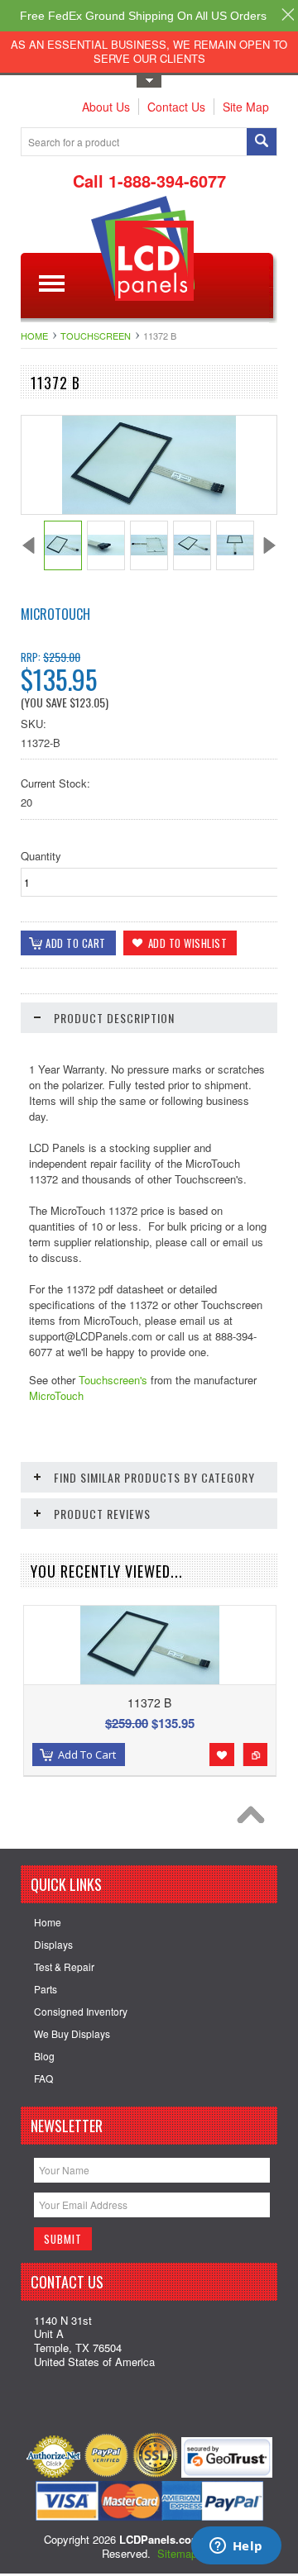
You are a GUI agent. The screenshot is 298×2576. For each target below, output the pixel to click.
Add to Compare (255, 1755)
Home (34, 336)
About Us (106, 107)
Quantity (41, 856)
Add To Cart (87, 1755)
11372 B (149, 1702)
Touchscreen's (113, 1380)
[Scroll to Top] (255, 1819)
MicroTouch (55, 614)
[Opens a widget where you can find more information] (236, 2547)
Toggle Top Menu (149, 81)
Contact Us (176, 107)
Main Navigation (52, 284)
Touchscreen (96, 336)
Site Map (246, 107)
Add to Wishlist (222, 1755)
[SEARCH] (262, 143)
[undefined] (149, 509)
